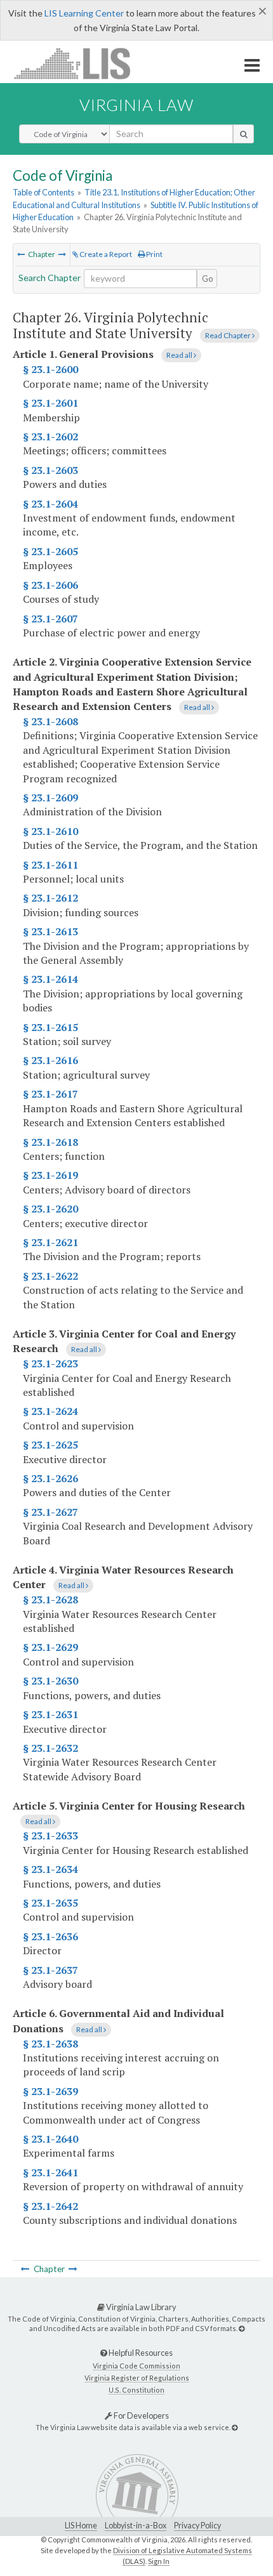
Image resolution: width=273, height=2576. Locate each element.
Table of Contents (43, 192)
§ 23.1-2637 (50, 1970)
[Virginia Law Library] (242, 2328)
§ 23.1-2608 (50, 721)
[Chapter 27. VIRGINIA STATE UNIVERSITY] (62, 254)
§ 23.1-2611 (50, 865)
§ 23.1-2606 (50, 585)
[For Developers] (235, 2427)
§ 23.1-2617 (50, 1094)
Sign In (159, 2561)
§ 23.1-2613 (50, 931)
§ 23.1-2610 (50, 831)
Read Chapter (229, 335)
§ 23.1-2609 (50, 798)
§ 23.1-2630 (50, 1681)
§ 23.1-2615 (50, 1027)
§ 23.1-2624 (50, 1411)
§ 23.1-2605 (50, 551)
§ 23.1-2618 (50, 1142)
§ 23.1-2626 (50, 1478)
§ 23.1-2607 (50, 619)
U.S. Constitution (136, 2390)
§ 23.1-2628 (50, 1600)
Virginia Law (136, 105)
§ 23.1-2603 (50, 470)
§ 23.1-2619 (50, 1175)
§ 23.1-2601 (50, 403)
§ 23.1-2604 (50, 504)
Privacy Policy (197, 2526)
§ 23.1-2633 (50, 1836)
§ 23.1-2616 (50, 1060)
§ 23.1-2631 (50, 1714)
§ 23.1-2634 (50, 1869)
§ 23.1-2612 (50, 898)
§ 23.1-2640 (50, 2139)
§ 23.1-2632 (50, 1748)
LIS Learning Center (84, 13)
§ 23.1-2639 (50, 2091)
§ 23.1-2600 (50, 369)
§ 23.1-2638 (50, 2044)
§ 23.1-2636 (50, 1936)
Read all (180, 355)
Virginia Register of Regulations (137, 2378)
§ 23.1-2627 (50, 1512)
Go (208, 279)
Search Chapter (50, 278)
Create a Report (105, 254)
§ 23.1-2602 (50, 437)
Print (154, 254)
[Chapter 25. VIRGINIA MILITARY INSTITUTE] (21, 254)
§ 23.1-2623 (50, 1364)
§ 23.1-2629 (50, 1647)
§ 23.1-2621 (50, 1242)
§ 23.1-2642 (50, 2206)
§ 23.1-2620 (50, 1209)
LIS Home (81, 2526)
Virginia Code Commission (136, 2366)
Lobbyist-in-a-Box (136, 2526)
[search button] (243, 134)
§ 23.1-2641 (50, 2172)
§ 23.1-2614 (50, 979)
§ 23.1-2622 (50, 1276)
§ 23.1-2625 (50, 1445)
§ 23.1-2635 (50, 1903)
